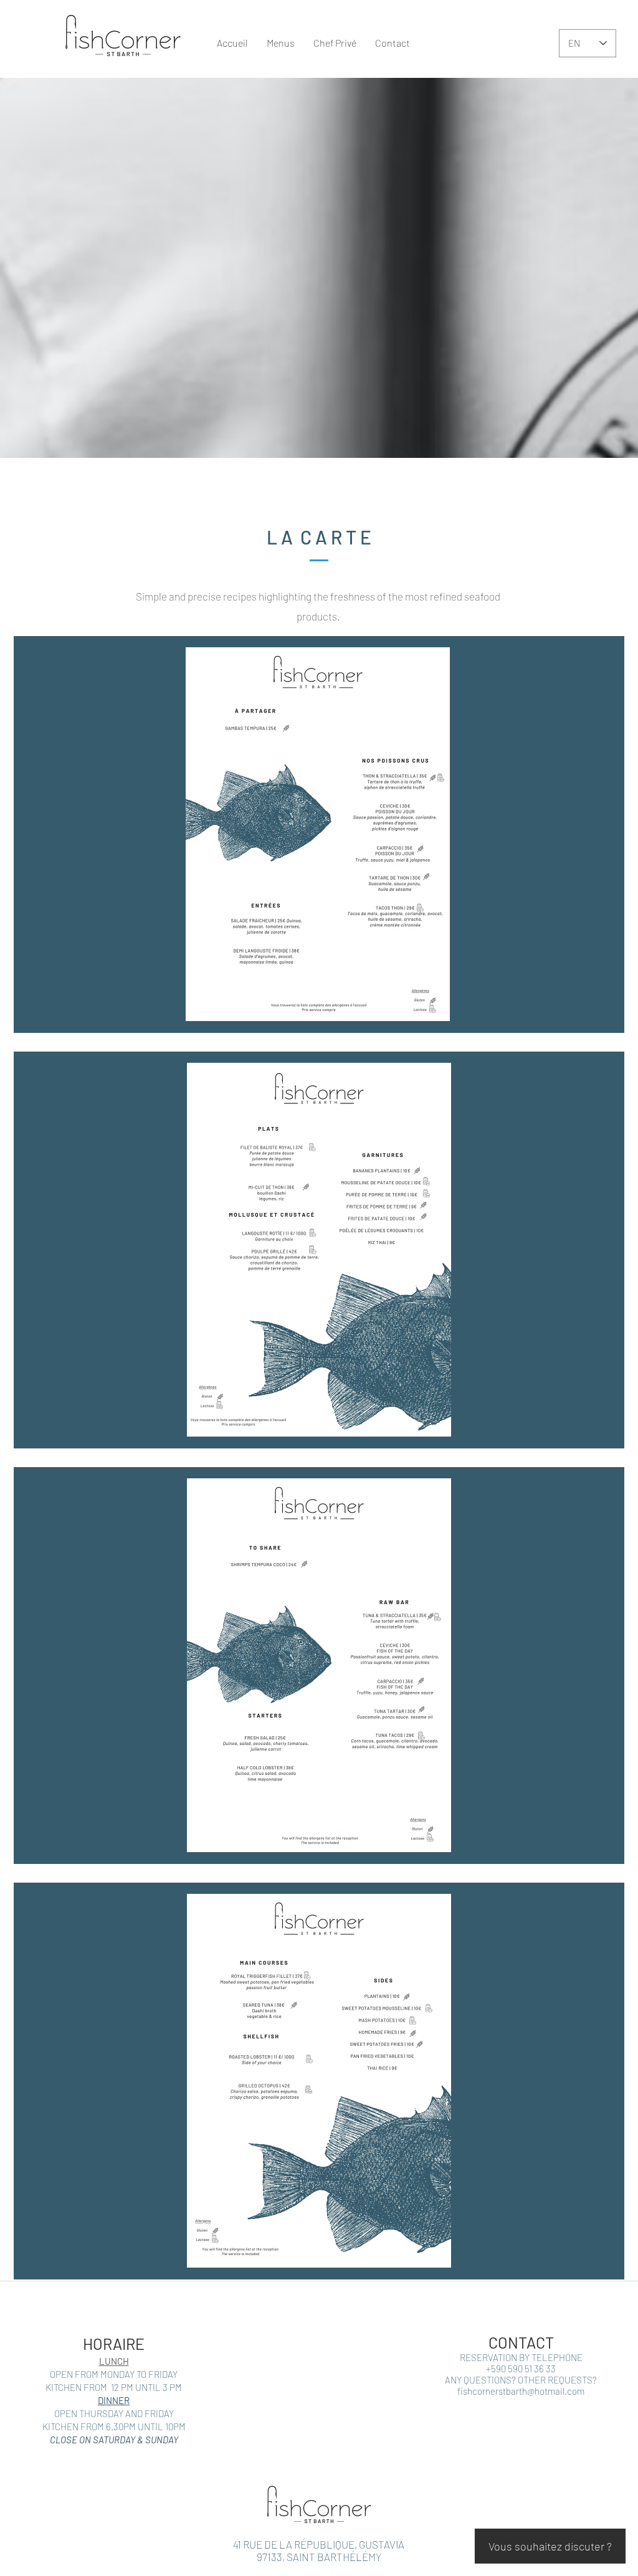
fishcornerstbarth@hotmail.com (521, 2391)
